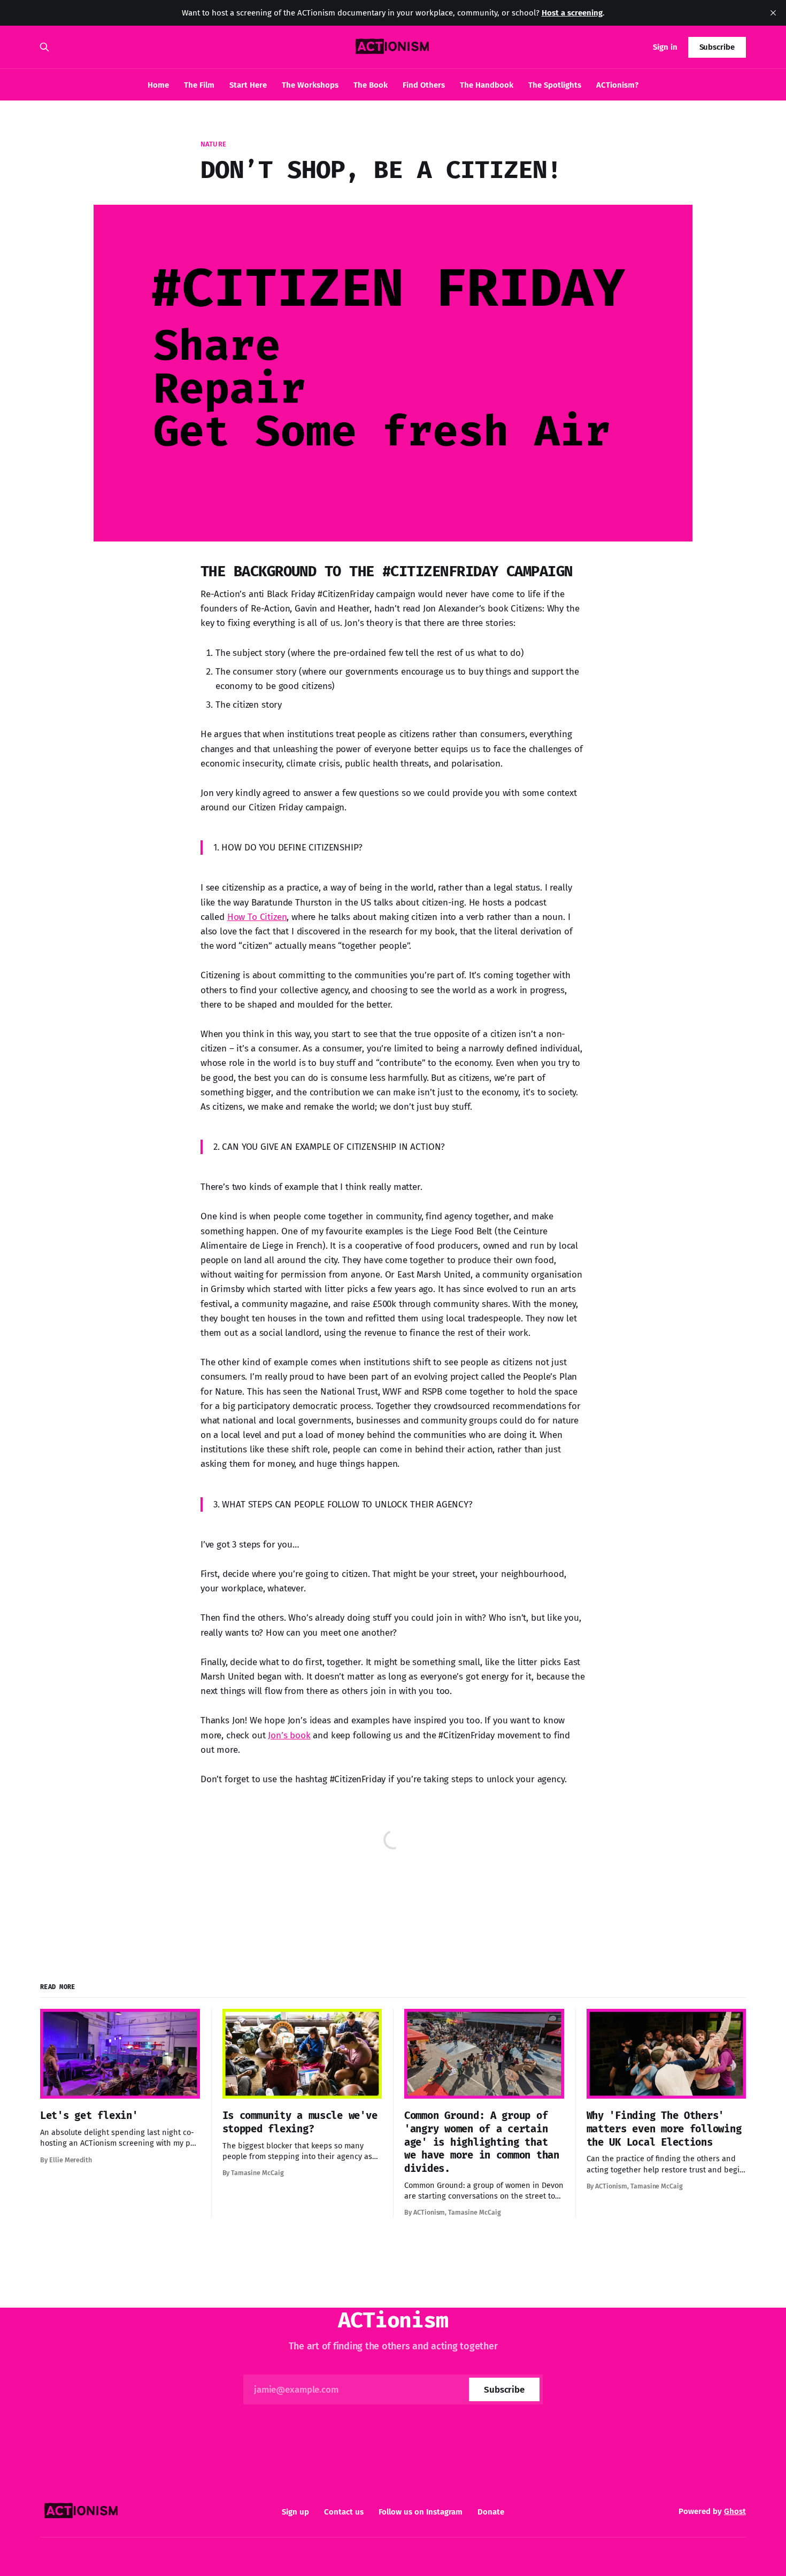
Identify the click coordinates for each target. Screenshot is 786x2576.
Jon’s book (289, 1735)
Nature (213, 144)
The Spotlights (555, 85)
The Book (371, 85)
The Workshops (310, 85)
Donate (491, 2512)
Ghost (735, 2511)
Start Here (248, 85)
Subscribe (717, 47)
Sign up (295, 2512)
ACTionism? (617, 85)
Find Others (424, 85)
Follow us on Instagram (421, 2512)
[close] (773, 13)
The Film (199, 85)
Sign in (665, 47)
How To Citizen (257, 917)
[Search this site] (44, 47)
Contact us (344, 2512)
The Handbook (487, 85)
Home (158, 85)
